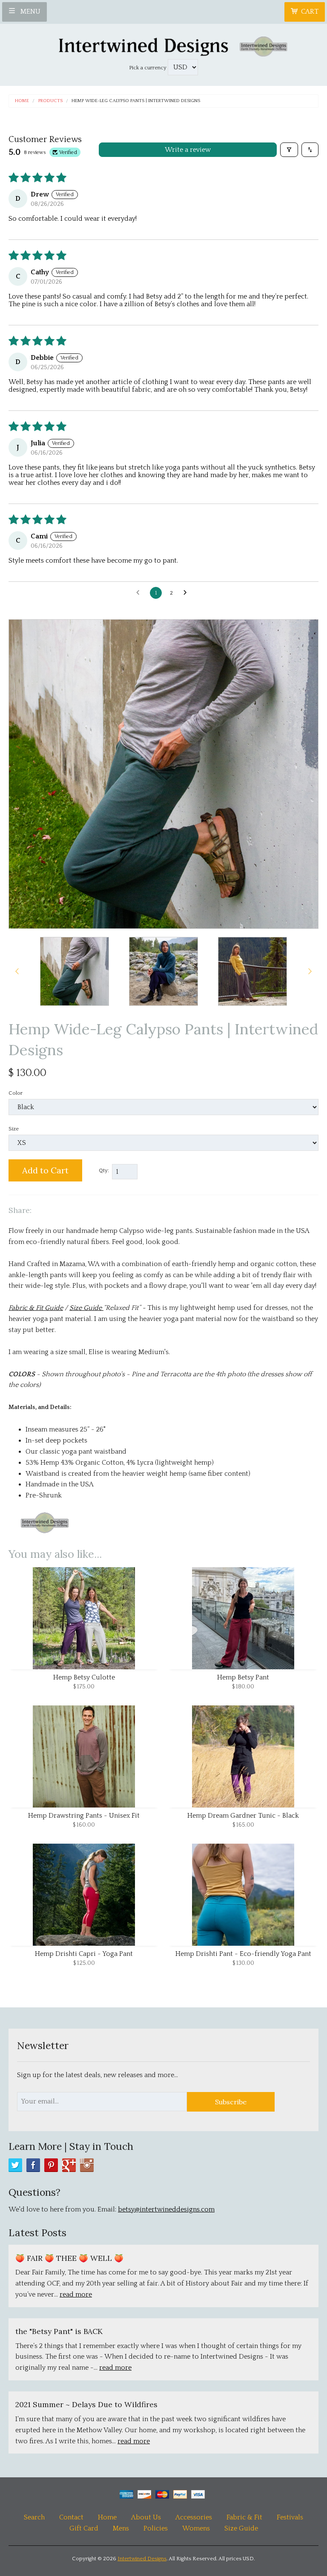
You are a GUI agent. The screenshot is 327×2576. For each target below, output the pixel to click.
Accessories (194, 2517)
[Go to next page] (187, 593)
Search (34, 2517)
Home (22, 101)
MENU (30, 11)
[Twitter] (15, 2165)
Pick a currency (148, 68)
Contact (72, 2517)
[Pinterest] (51, 2165)
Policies (156, 2528)
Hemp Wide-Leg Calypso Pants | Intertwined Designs (136, 101)
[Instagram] (87, 2165)
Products (50, 101)
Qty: (104, 1170)
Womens (196, 2528)
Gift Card (84, 2528)
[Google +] (69, 2165)
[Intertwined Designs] (163, 44)
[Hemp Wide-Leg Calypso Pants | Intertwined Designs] (75, 971)
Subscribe (231, 2102)
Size (14, 1129)
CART (310, 11)
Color (16, 1093)
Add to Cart (45, 1170)
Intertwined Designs (142, 2559)
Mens (121, 2528)
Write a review (188, 150)
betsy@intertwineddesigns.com (166, 2209)
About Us (146, 2517)
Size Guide (241, 2528)
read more (76, 2294)
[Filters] (289, 150)
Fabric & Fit (244, 2517)
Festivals (290, 2517)
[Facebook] (33, 2165)
